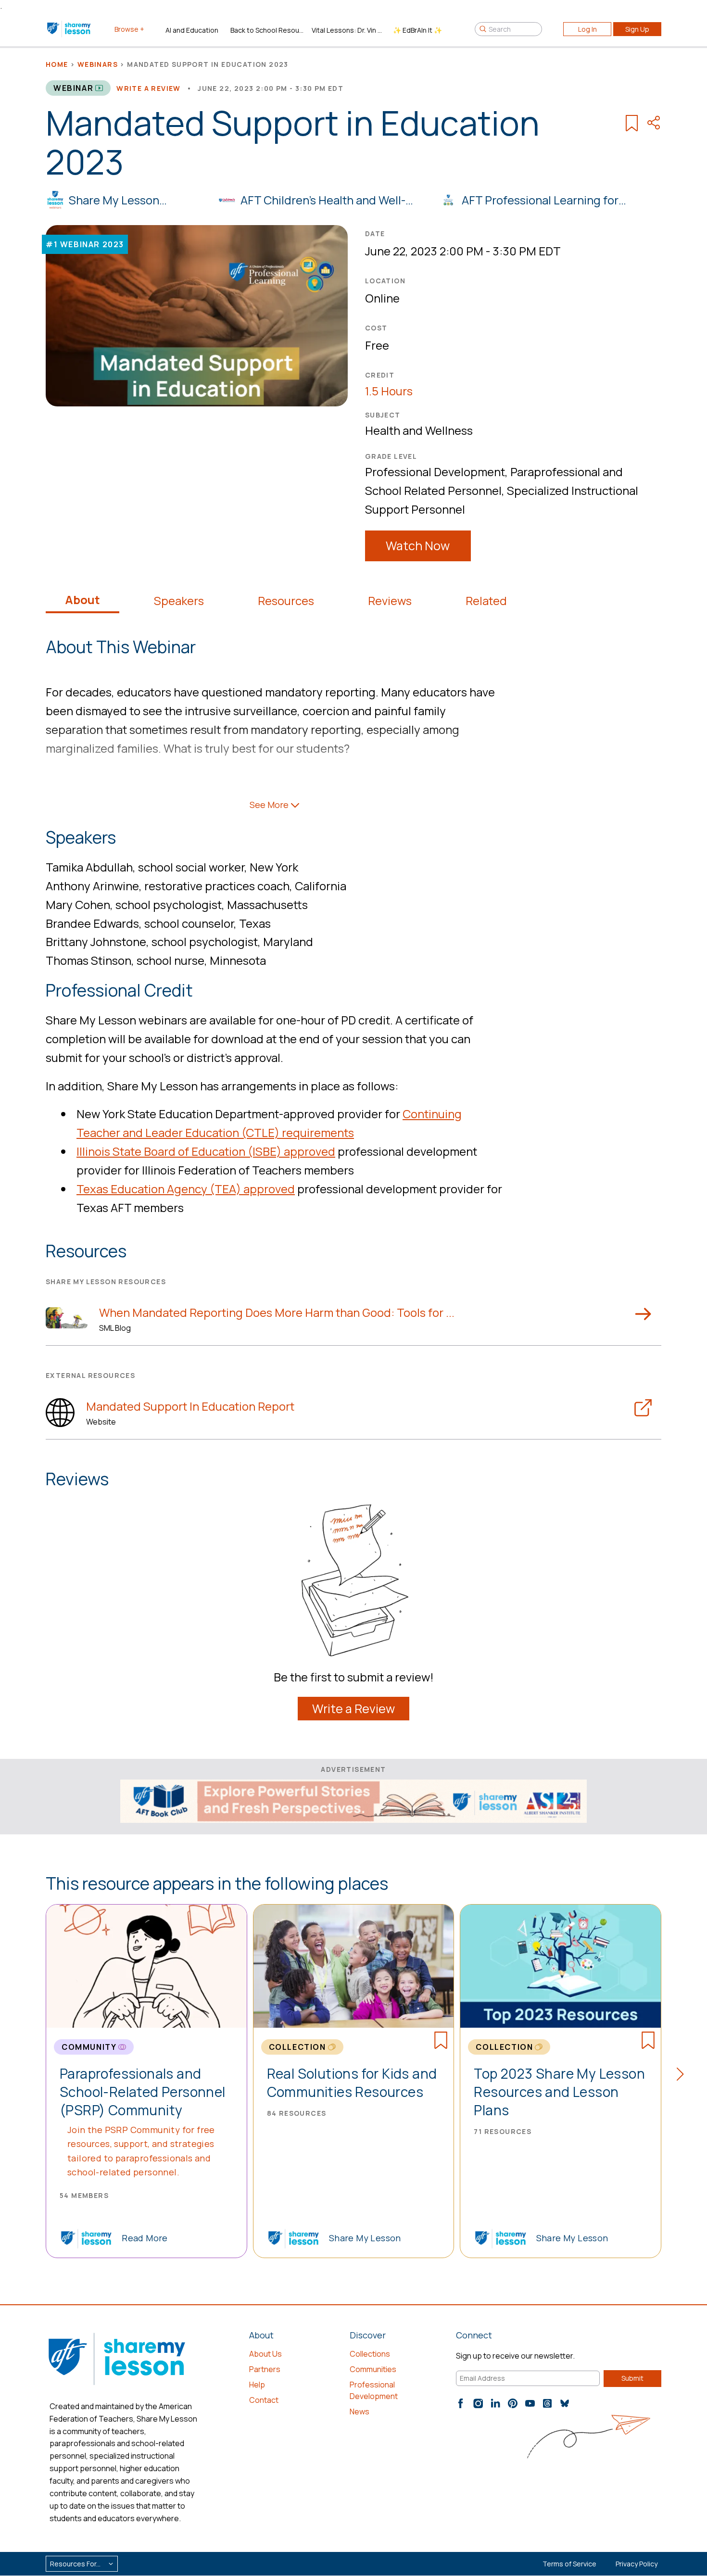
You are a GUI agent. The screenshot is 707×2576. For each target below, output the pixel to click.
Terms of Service (569, 2564)
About (82, 600)
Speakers (179, 601)
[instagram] (478, 2403)
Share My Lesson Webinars (114, 201)
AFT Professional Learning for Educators (540, 201)
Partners (265, 2369)
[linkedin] (495, 2403)
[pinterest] (513, 2403)
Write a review (149, 88)
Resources (286, 601)
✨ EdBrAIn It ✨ (417, 30)
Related (486, 601)
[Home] (69, 29)
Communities (373, 2369)
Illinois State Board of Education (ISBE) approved (206, 1151)
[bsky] (565, 2403)
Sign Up (637, 29)
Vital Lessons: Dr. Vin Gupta (348, 30)
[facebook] (461, 2403)
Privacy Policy (637, 2564)
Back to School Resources (267, 30)
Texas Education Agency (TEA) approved (186, 1189)
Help (257, 2385)
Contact (264, 2400)
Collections (370, 2354)
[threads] (547, 2403)
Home (57, 64)
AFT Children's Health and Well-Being (323, 201)
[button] (683, 2076)
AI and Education (192, 30)
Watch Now (418, 546)
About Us (265, 2354)
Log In (587, 29)
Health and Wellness (419, 430)
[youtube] (530, 2403)
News (360, 2412)
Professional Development (435, 472)
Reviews (390, 601)
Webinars (98, 64)
